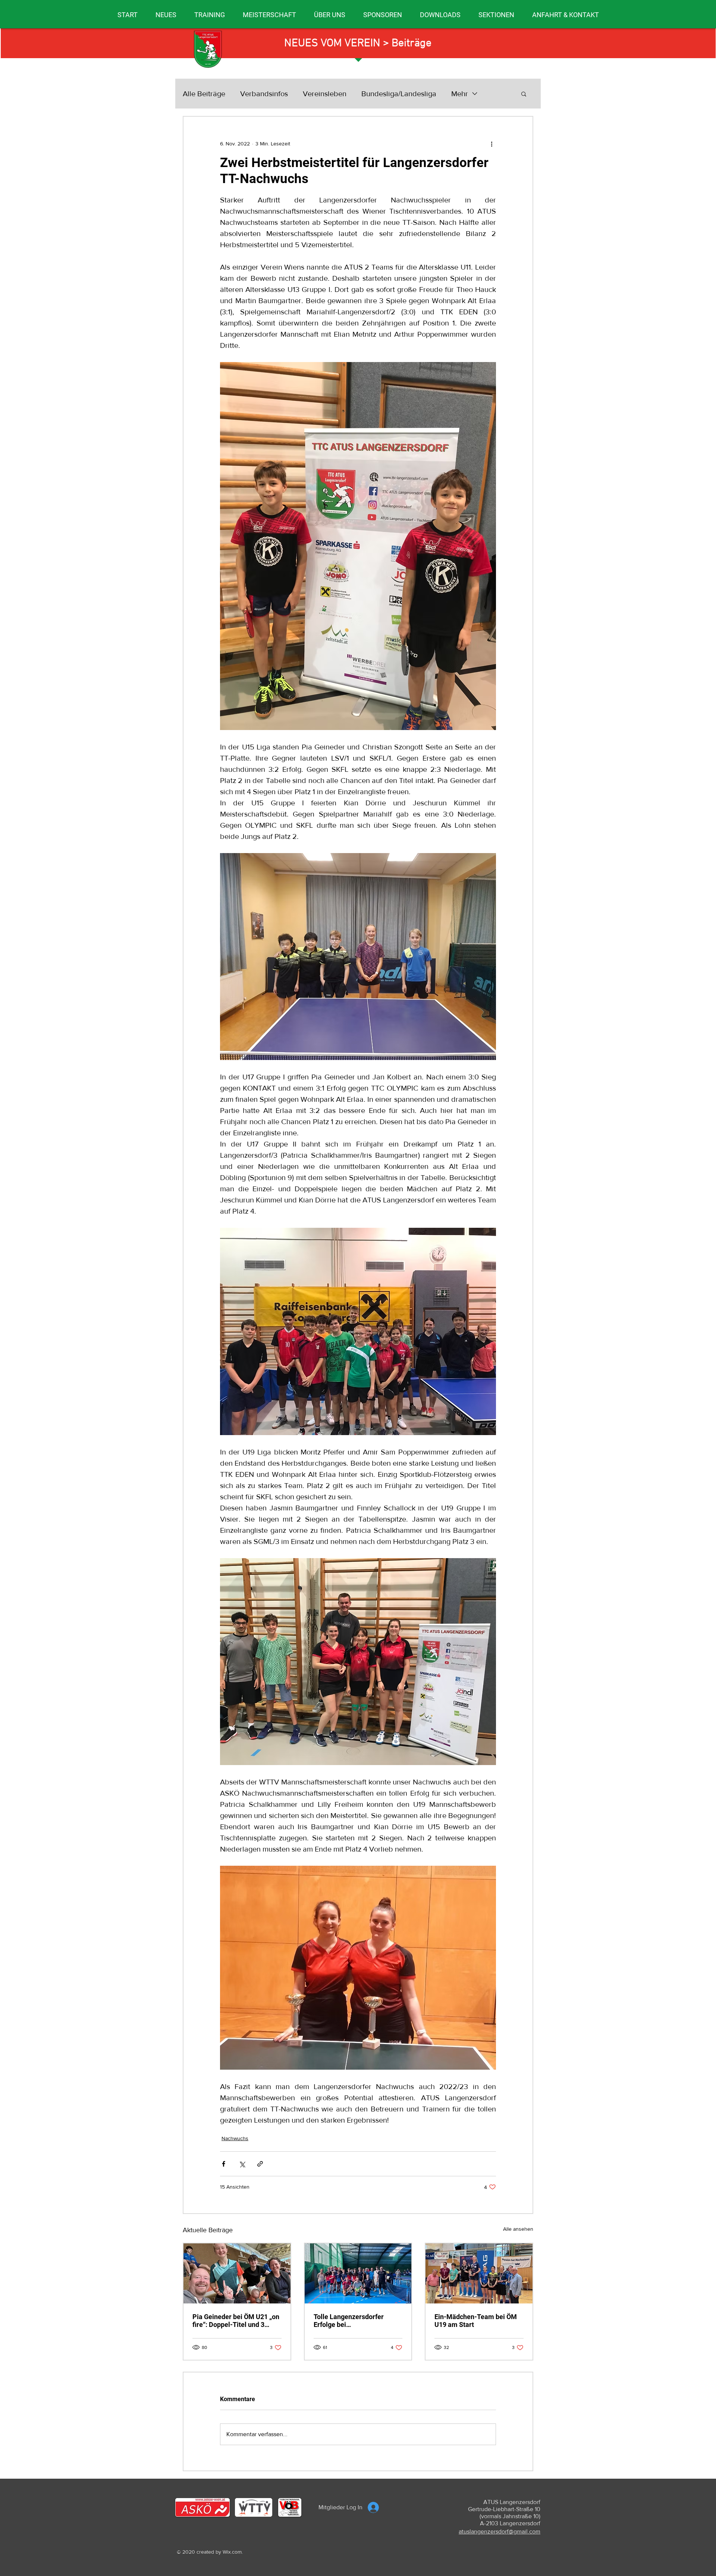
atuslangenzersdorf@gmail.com (500, 2531)
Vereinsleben (325, 94)
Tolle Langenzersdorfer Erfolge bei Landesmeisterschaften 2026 (358, 2321)
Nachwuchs (235, 2138)
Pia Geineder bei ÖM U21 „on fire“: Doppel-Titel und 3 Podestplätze (236, 2321)
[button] (166, 15)
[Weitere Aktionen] (492, 144)
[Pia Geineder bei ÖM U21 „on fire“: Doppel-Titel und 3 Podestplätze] (237, 2273)
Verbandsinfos (264, 94)
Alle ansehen (518, 2229)
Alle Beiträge (204, 94)
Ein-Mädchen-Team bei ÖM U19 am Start (476, 2321)
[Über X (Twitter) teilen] (242, 2164)
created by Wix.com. (220, 2552)
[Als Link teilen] (260, 2164)
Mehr (460, 94)
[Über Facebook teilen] (224, 2164)
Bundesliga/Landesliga (399, 94)
